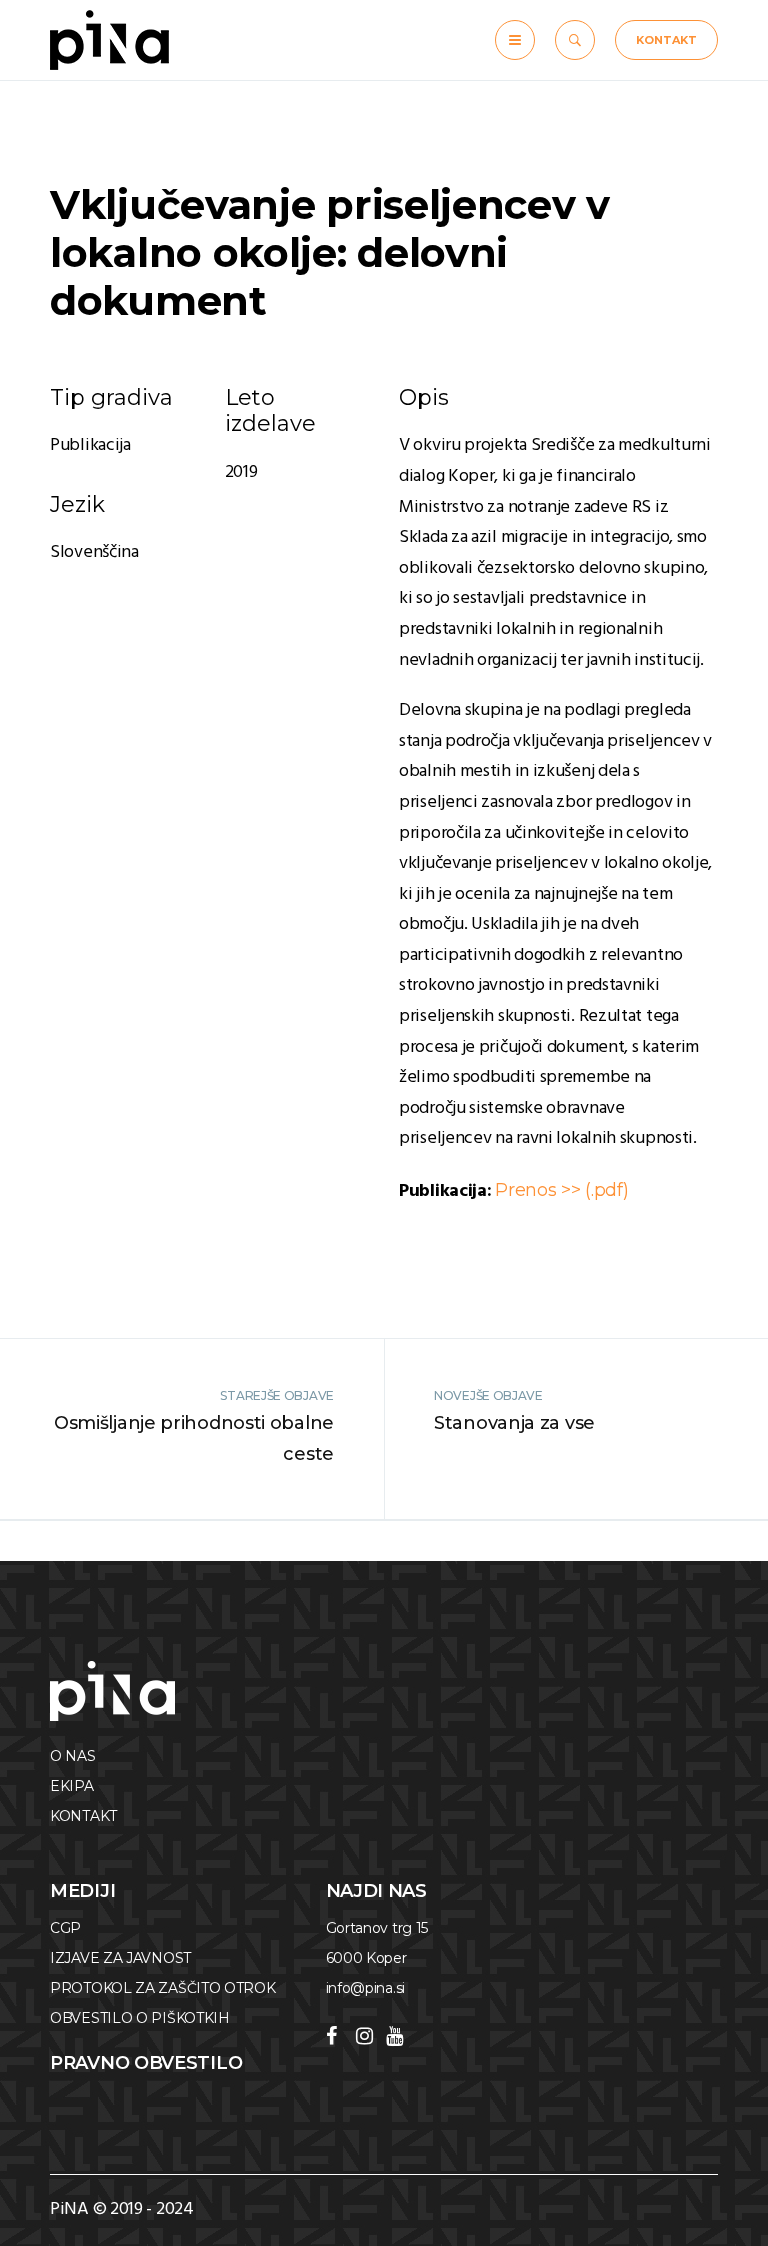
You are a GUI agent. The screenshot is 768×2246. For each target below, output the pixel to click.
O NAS (73, 1756)
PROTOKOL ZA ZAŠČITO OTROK (163, 1988)
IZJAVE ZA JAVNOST (120, 1958)
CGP (65, 1928)
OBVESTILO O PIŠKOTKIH (140, 2018)
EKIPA (72, 1786)
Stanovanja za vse (514, 1423)
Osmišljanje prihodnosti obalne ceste (194, 1438)
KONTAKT (666, 40)
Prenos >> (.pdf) (561, 1190)
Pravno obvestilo (146, 2063)
